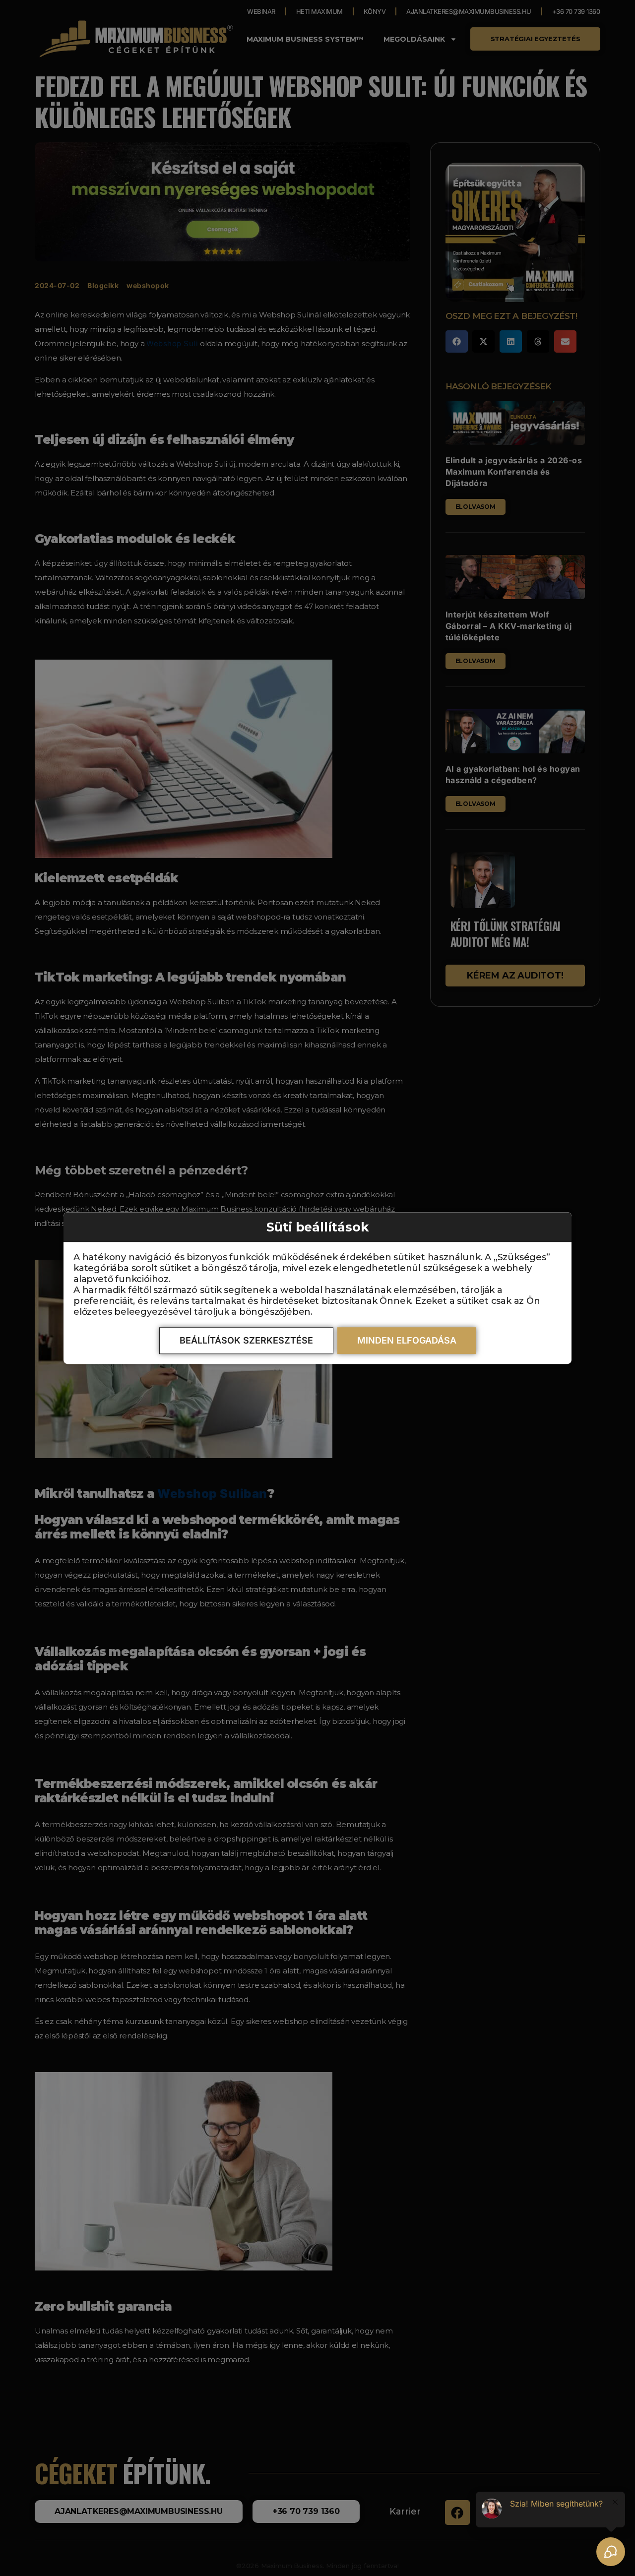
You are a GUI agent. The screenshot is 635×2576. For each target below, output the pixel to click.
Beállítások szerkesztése (246, 1340)
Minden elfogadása (407, 1340)
